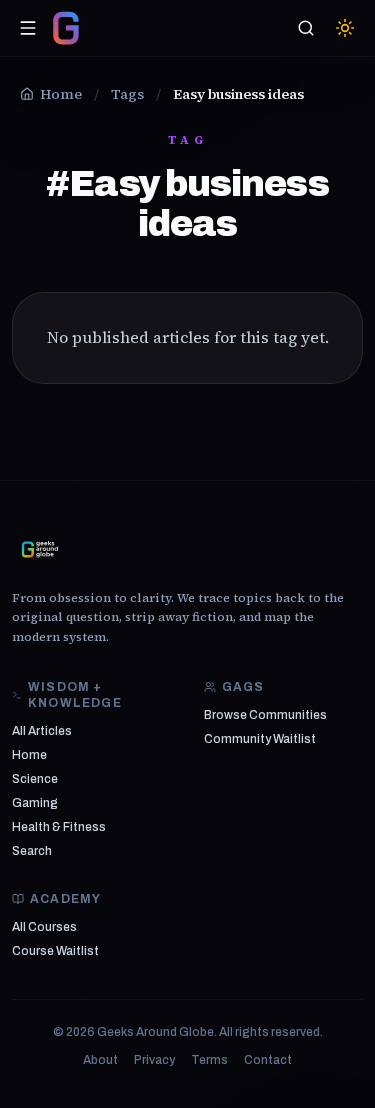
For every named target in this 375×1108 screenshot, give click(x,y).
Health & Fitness (59, 827)
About (100, 1060)
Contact (268, 1060)
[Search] (306, 28)
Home (29, 755)
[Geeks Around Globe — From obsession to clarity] (66, 28)
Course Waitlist (55, 951)
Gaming (35, 803)
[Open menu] (28, 28)
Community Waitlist (260, 739)
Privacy (154, 1060)
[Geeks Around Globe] (40, 549)
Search (32, 851)
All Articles (42, 731)
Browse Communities (265, 715)
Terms (209, 1060)
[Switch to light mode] (345, 28)
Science (35, 779)
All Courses (44, 927)
